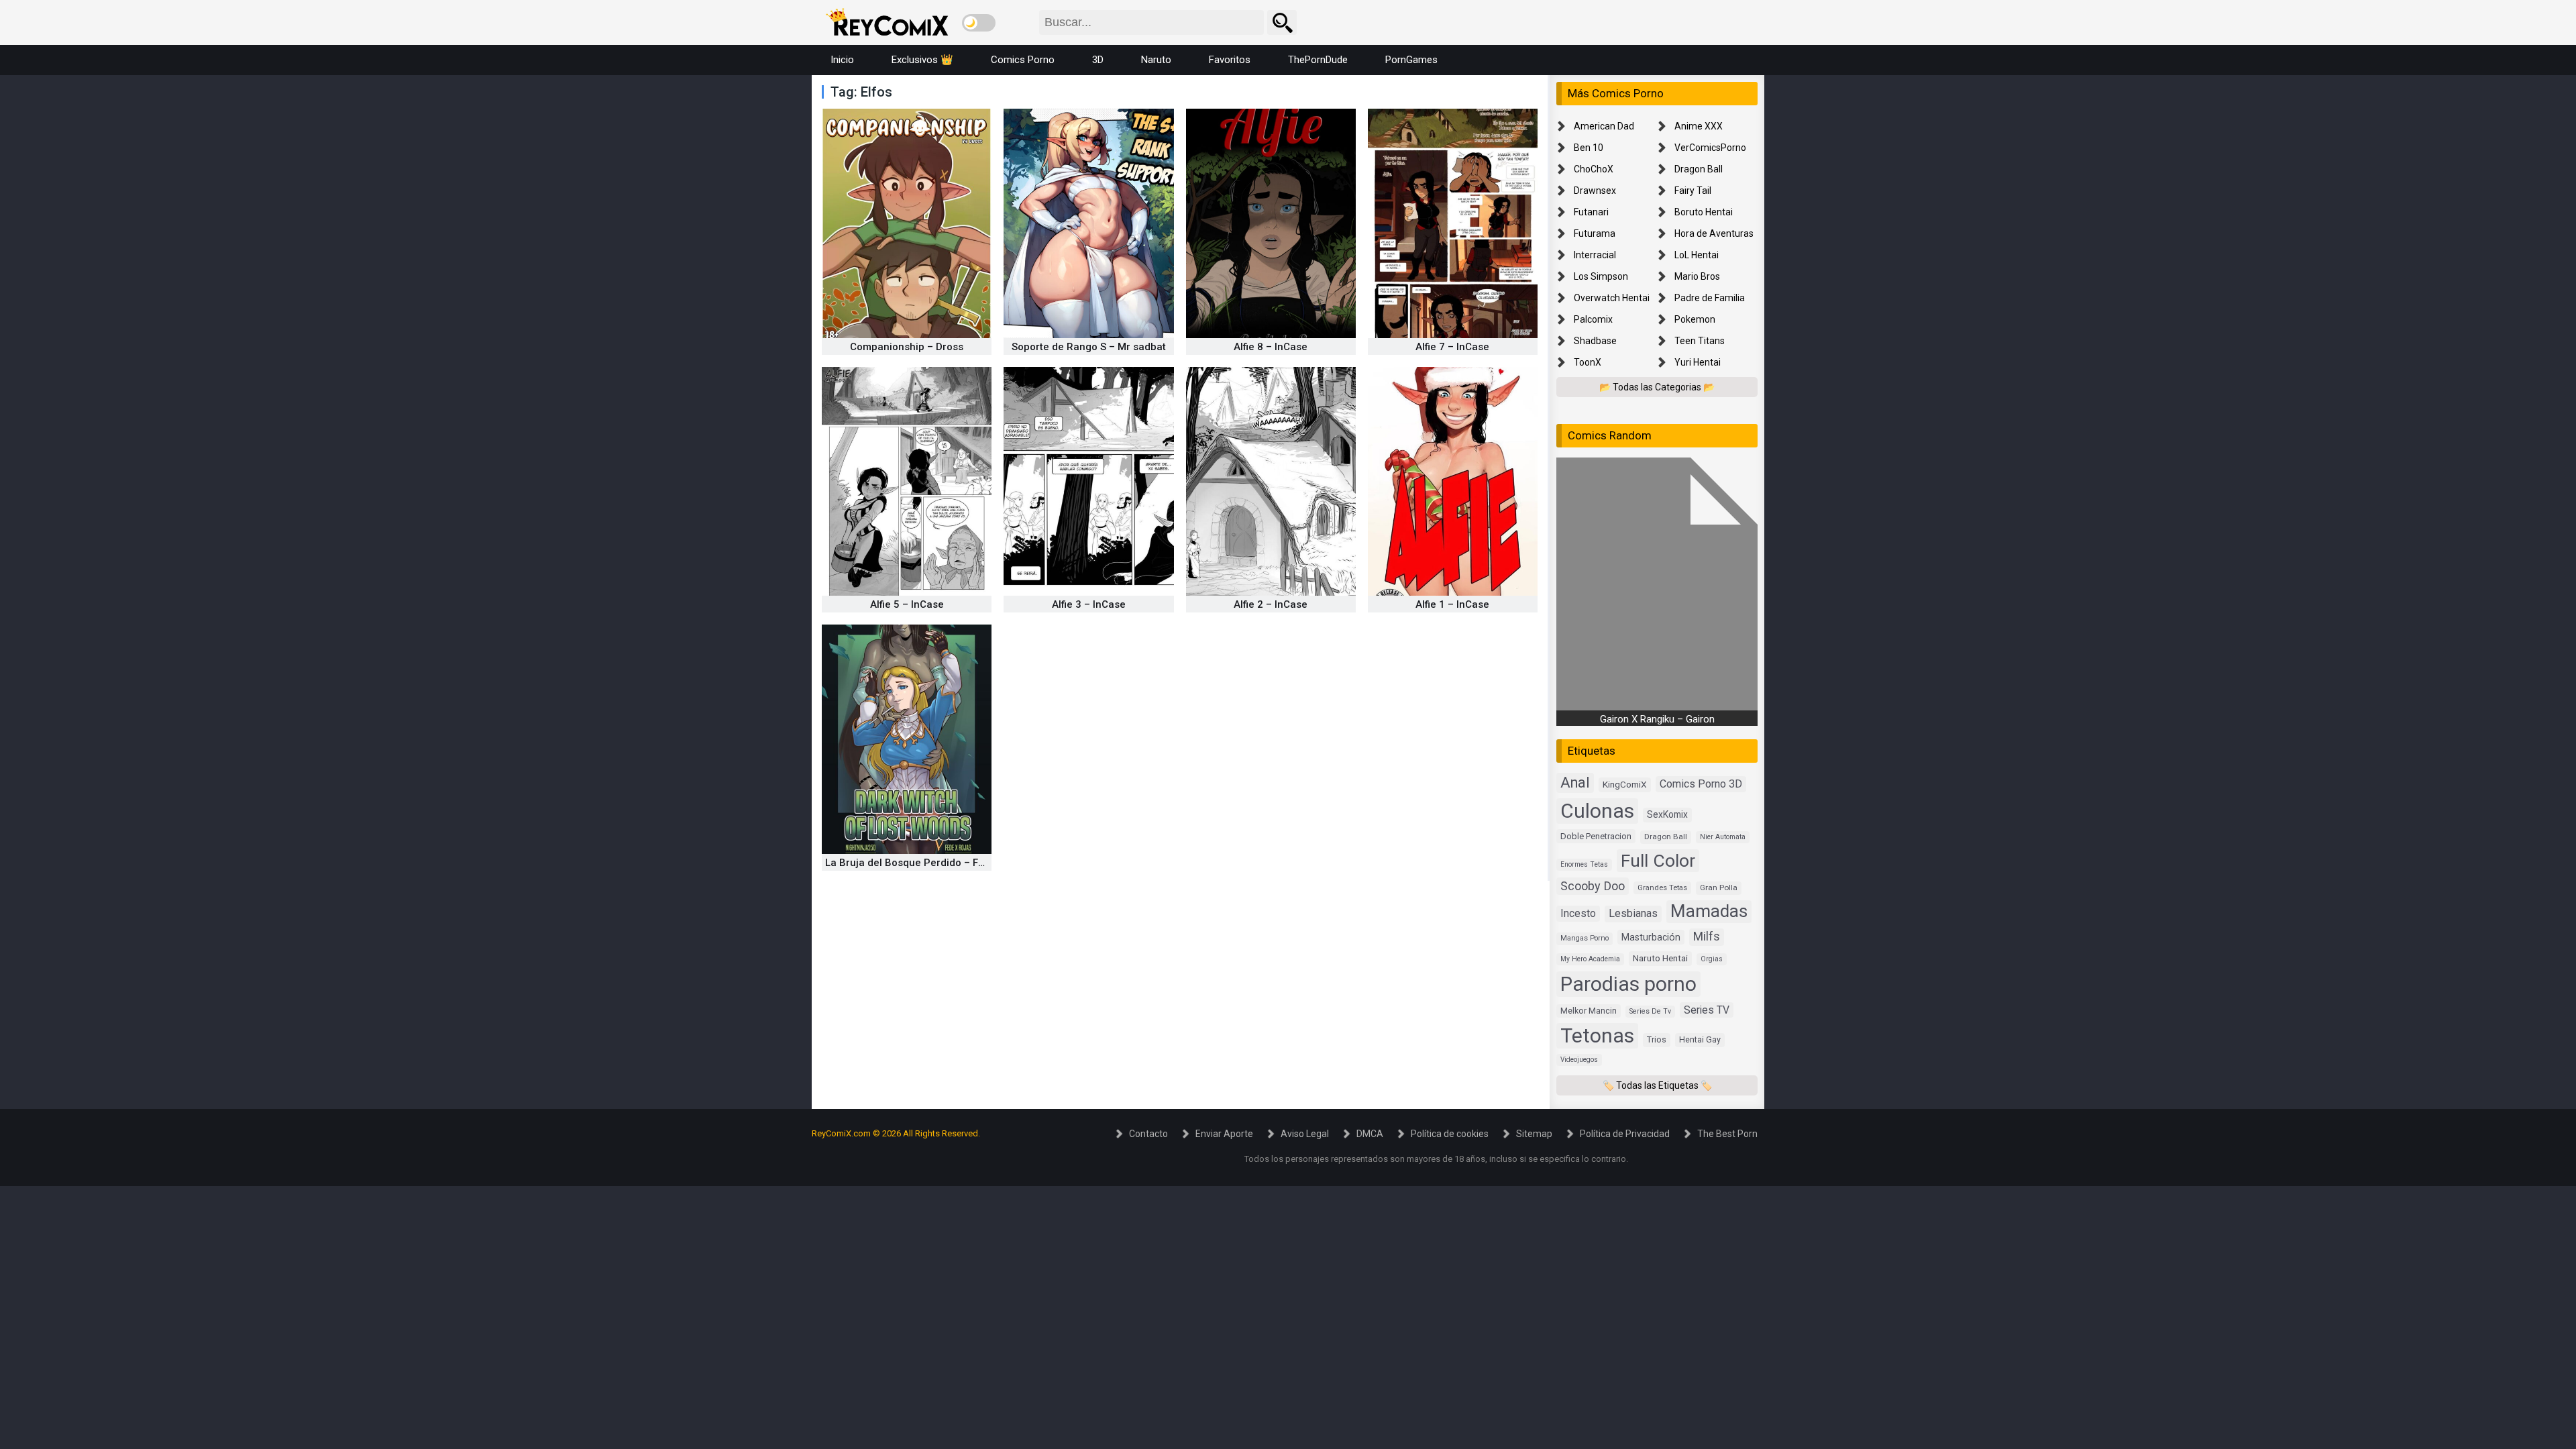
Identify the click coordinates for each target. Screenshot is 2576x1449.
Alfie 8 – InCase (1271, 347)
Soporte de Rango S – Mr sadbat (1089, 347)
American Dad (1604, 126)
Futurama (1595, 233)
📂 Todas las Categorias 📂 (1657, 387)
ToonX (1588, 362)
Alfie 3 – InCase (1089, 604)
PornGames (1411, 60)
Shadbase (1595, 341)
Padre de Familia (1710, 298)
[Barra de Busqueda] (1282, 22)
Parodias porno (1628, 984)
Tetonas (1597, 1035)
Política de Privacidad (1625, 1134)
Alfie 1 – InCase (1452, 604)
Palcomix (1593, 319)
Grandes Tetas (1662, 888)
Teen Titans (1700, 341)
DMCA (1370, 1134)
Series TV (1707, 1010)
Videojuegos (1579, 1060)
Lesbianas (1633, 913)
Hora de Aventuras (1714, 233)
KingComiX (1625, 784)
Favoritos (1230, 60)
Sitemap (1534, 1134)
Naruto (1156, 60)
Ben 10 (1589, 148)
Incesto (1578, 913)
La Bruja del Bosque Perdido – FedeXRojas (927, 863)
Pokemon (1695, 319)
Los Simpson (1601, 276)
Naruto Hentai (1660, 958)
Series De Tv (1650, 1011)
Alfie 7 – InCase (1452, 347)
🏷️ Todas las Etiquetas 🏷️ (1657, 1085)
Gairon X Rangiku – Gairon (1657, 719)
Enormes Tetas (1584, 864)
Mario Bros (1697, 276)
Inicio (842, 60)
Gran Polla (1719, 888)
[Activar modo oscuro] (979, 23)
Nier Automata (1723, 837)
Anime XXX (1699, 126)
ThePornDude (1318, 60)
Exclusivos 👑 (922, 60)
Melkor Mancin (1589, 1011)
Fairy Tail (1693, 191)
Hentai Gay (1700, 1039)
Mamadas (1709, 911)
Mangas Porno (1585, 938)
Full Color (1658, 860)
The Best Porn (1727, 1134)
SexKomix (1667, 814)
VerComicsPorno (1710, 148)
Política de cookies (1450, 1134)
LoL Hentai (1697, 255)
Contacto (1148, 1134)
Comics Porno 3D (1701, 784)
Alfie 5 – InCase (907, 604)
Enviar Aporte (1224, 1134)
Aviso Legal (1305, 1134)
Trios (1657, 1039)
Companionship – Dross (907, 347)
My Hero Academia (1590, 959)
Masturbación (1651, 937)
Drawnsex (1595, 191)
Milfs (1707, 936)
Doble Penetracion (1596, 836)
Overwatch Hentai (1612, 298)
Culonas (1597, 811)
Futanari (1591, 212)
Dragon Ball (1699, 169)
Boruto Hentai (1704, 212)
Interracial (1595, 255)
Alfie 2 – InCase (1271, 604)
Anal (1575, 783)
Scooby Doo (1593, 886)
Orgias (1712, 959)
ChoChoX (1594, 169)
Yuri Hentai (1698, 362)
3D (1098, 60)
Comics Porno (1023, 60)
